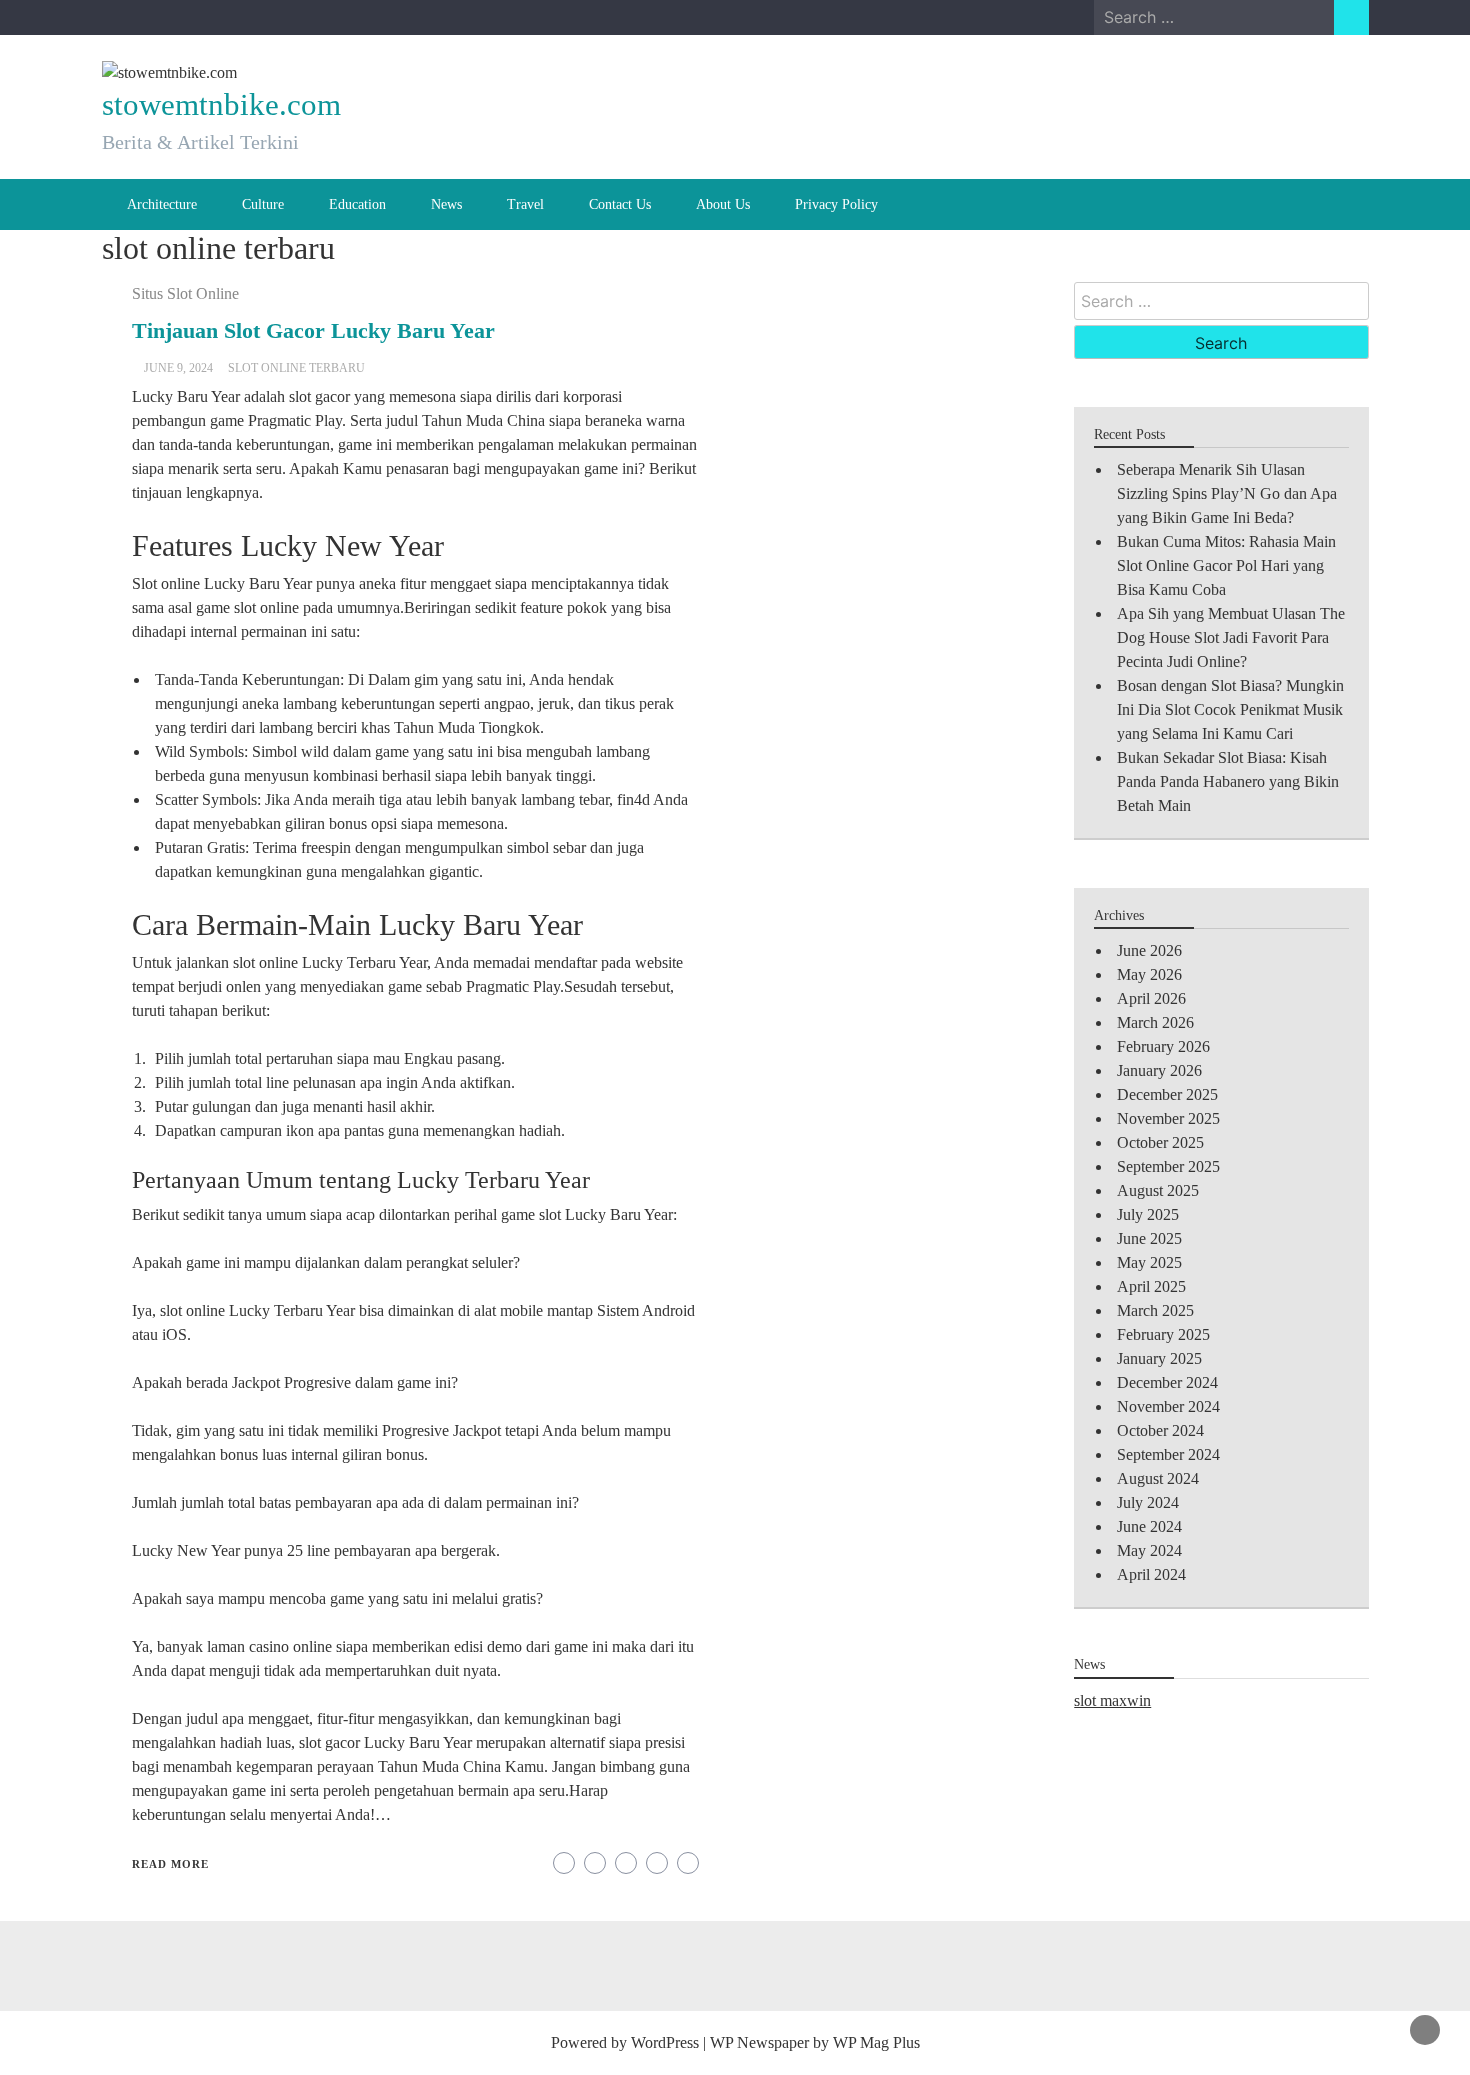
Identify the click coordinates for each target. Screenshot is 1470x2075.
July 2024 (1148, 1502)
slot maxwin (1112, 1700)
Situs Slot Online (185, 293)
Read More (170, 1864)
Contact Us (620, 204)
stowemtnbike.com (221, 104)
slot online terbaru (296, 368)
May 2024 (1149, 1550)
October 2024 (1160, 1430)
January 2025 (1159, 1358)
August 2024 (1158, 1478)
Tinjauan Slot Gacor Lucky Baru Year (313, 330)
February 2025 (1163, 1334)
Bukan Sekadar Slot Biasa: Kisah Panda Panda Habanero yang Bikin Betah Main (1228, 781)
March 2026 (1155, 1022)
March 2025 (1155, 1310)
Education (357, 204)
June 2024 (1149, 1526)
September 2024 (1168, 1454)
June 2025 (1149, 1238)
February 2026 (1163, 1046)
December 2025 (1167, 1094)
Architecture (162, 204)
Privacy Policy (836, 204)
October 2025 (1160, 1142)
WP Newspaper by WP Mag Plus (815, 2042)
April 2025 (1151, 1286)
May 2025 (1149, 1262)
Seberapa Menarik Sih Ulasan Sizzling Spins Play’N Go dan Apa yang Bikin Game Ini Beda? (1227, 493)
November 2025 (1168, 1118)
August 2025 (1158, 1190)
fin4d (633, 799)
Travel (525, 204)
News (446, 204)
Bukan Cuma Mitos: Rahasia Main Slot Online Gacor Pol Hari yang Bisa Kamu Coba (1226, 565)
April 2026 (1151, 998)
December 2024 (1167, 1382)
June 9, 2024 (178, 368)
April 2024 (1151, 1574)
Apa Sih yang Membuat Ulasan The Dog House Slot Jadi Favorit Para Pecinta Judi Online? (1231, 637)
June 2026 (1149, 950)
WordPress (665, 2042)
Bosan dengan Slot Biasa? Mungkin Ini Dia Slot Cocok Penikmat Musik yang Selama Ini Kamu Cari (1230, 709)
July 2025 (1148, 1214)
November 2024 (1168, 1406)
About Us (723, 204)
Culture (263, 204)
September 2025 (1168, 1166)
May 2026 (1149, 974)
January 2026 (1159, 1070)
